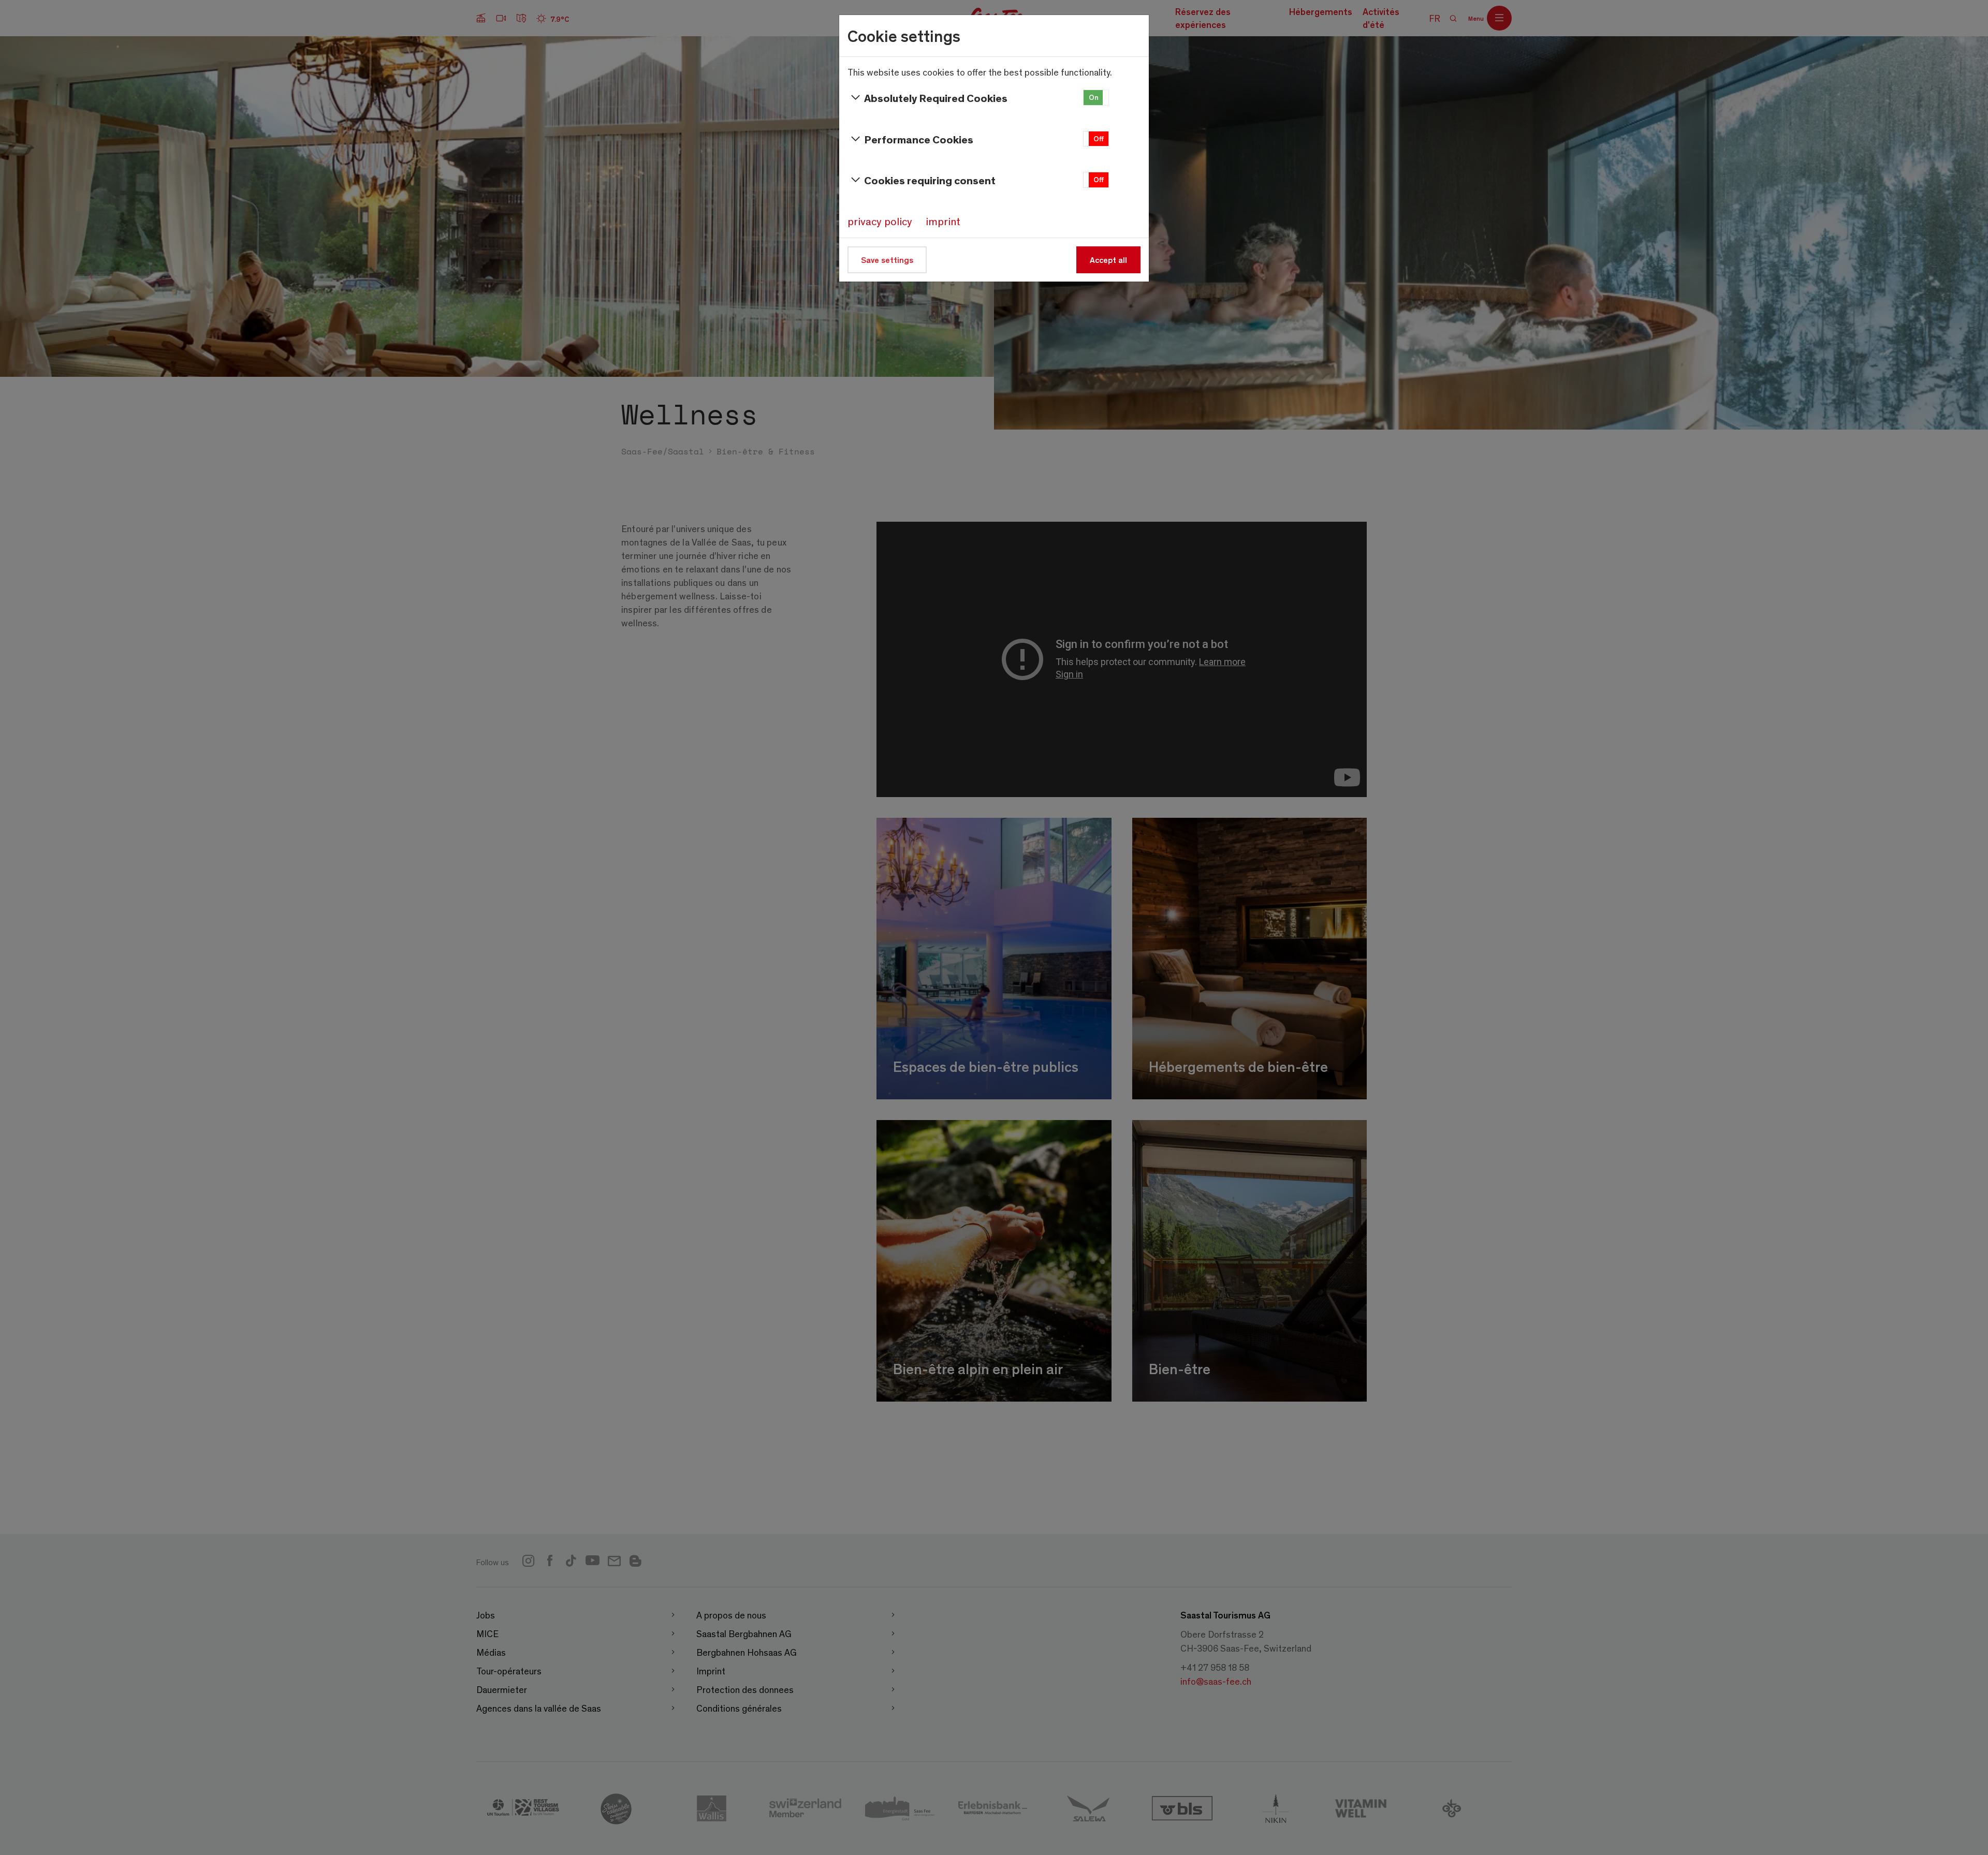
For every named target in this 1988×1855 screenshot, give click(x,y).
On (1094, 97)
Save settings (887, 260)
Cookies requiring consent (930, 180)
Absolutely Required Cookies (936, 98)
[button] (1096, 98)
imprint (943, 221)
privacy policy (880, 221)
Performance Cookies (919, 139)
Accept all (1108, 260)
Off (1099, 138)
